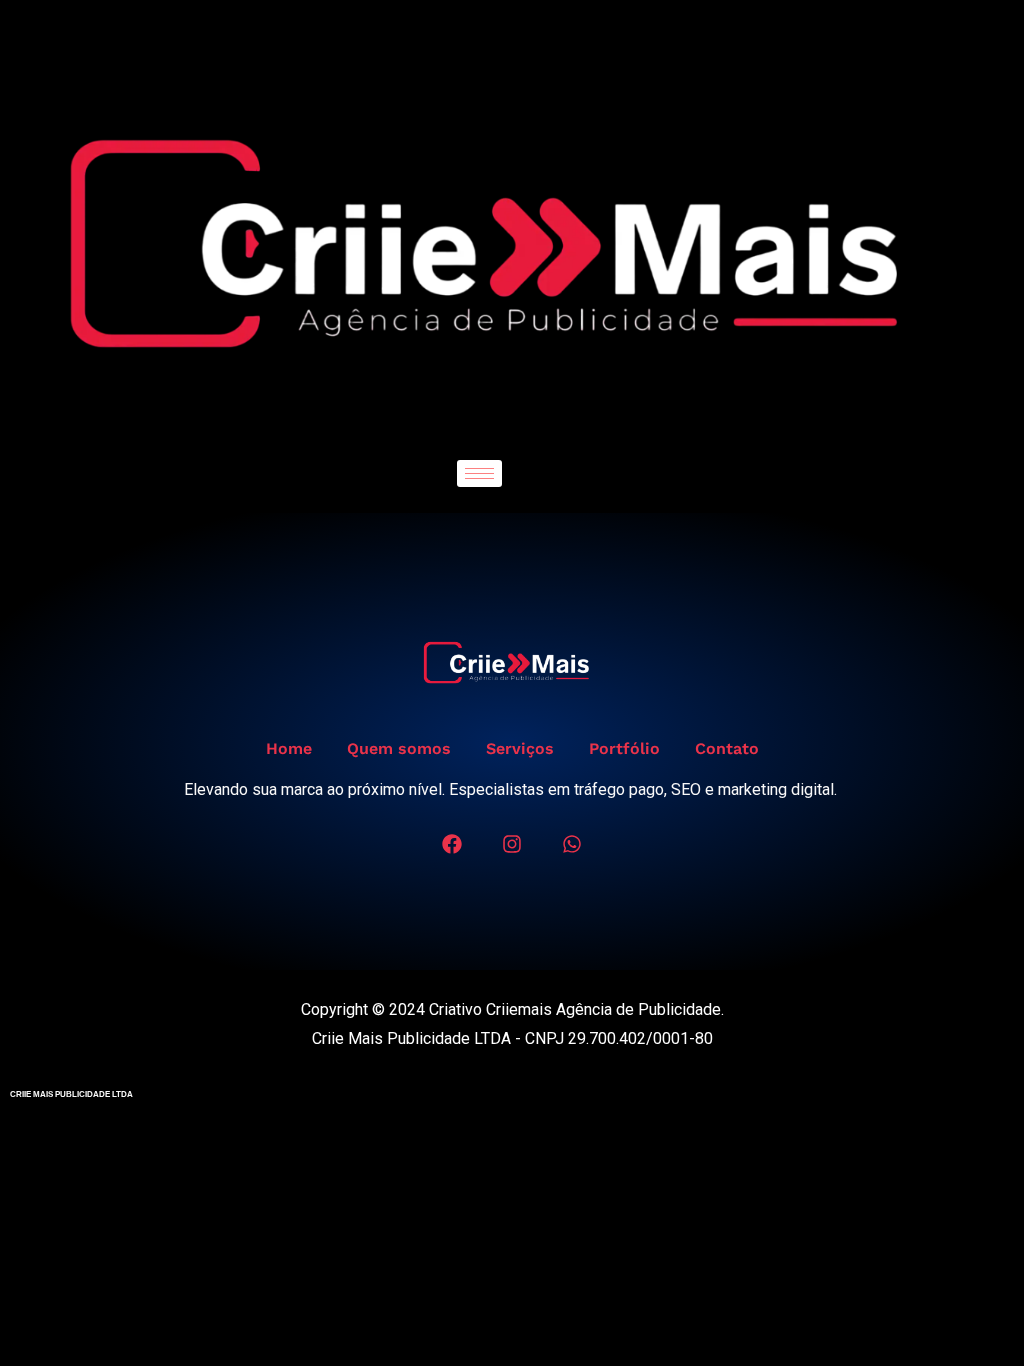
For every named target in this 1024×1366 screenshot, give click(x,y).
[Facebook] (452, 844)
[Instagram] (512, 844)
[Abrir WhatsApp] (974, 1315)
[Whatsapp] (572, 844)
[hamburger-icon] (479, 473)
